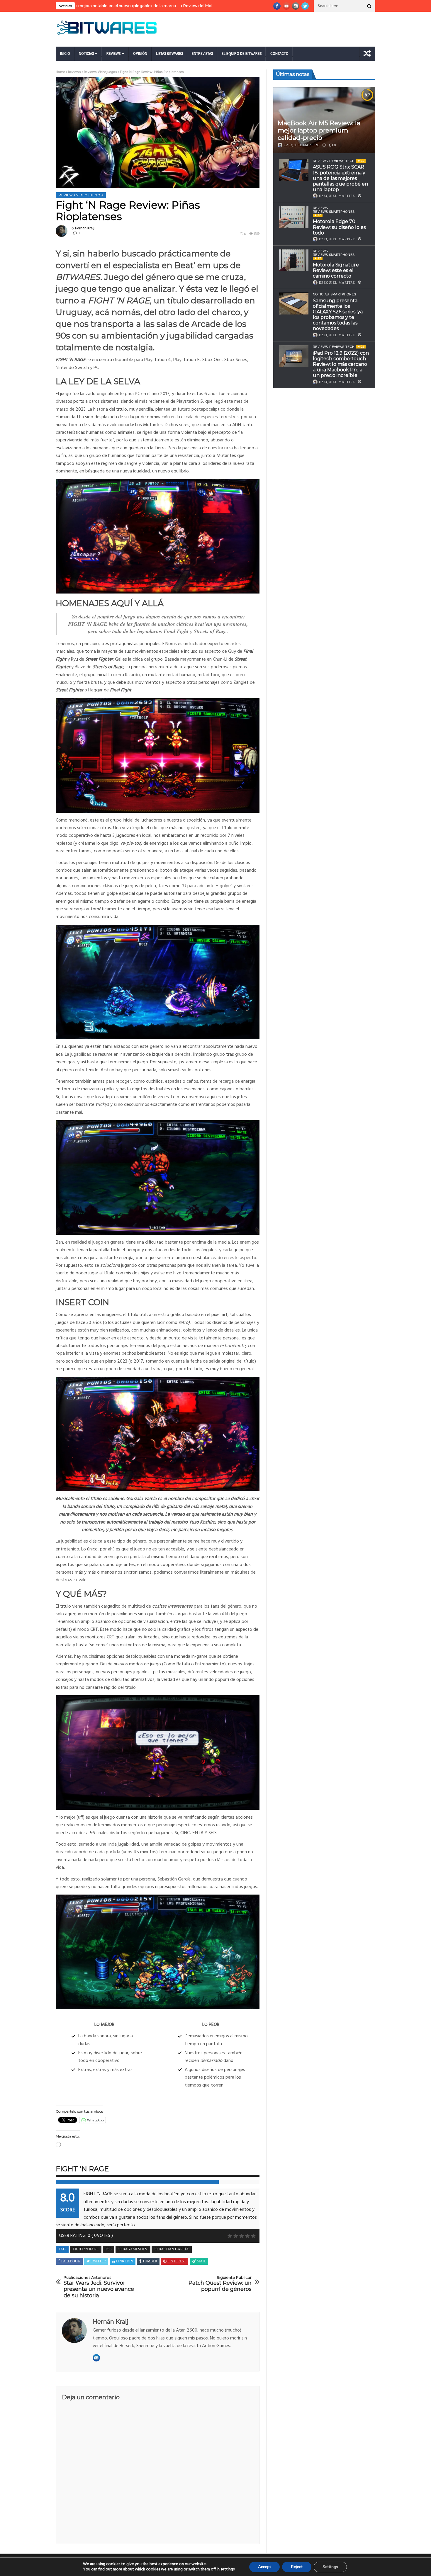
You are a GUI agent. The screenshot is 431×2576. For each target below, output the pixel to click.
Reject (297, 2567)
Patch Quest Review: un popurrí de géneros (220, 2284)
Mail (201, 2261)
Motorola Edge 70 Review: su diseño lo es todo (339, 227)
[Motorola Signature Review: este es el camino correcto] (294, 260)
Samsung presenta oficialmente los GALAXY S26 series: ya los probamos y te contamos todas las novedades (338, 315)
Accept (264, 2567)
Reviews (113, 53)
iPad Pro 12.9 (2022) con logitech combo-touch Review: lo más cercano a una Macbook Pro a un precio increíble (341, 364)
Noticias (86, 53)
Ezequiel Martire (302, 145)
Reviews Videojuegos (100, 72)
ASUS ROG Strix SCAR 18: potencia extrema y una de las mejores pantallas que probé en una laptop (340, 178)
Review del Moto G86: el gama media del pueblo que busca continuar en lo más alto (170, 6)
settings (228, 2570)
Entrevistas (202, 53)
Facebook (71, 2261)
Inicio (65, 53)
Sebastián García (172, 2249)
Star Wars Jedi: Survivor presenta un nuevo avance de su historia (99, 2287)
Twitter (98, 2261)
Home (60, 72)
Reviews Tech (342, 161)
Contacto (279, 53)
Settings (330, 2567)
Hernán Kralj (85, 228)
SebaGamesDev (133, 2249)
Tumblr (150, 2261)
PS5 (108, 2249)
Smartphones (343, 295)
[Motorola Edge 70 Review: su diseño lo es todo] (294, 217)
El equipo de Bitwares (242, 53)
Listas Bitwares (169, 53)
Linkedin (125, 2261)
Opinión (140, 53)
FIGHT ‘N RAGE (86, 2249)
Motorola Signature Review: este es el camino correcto (336, 270)
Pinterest (177, 2261)
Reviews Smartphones (334, 212)
